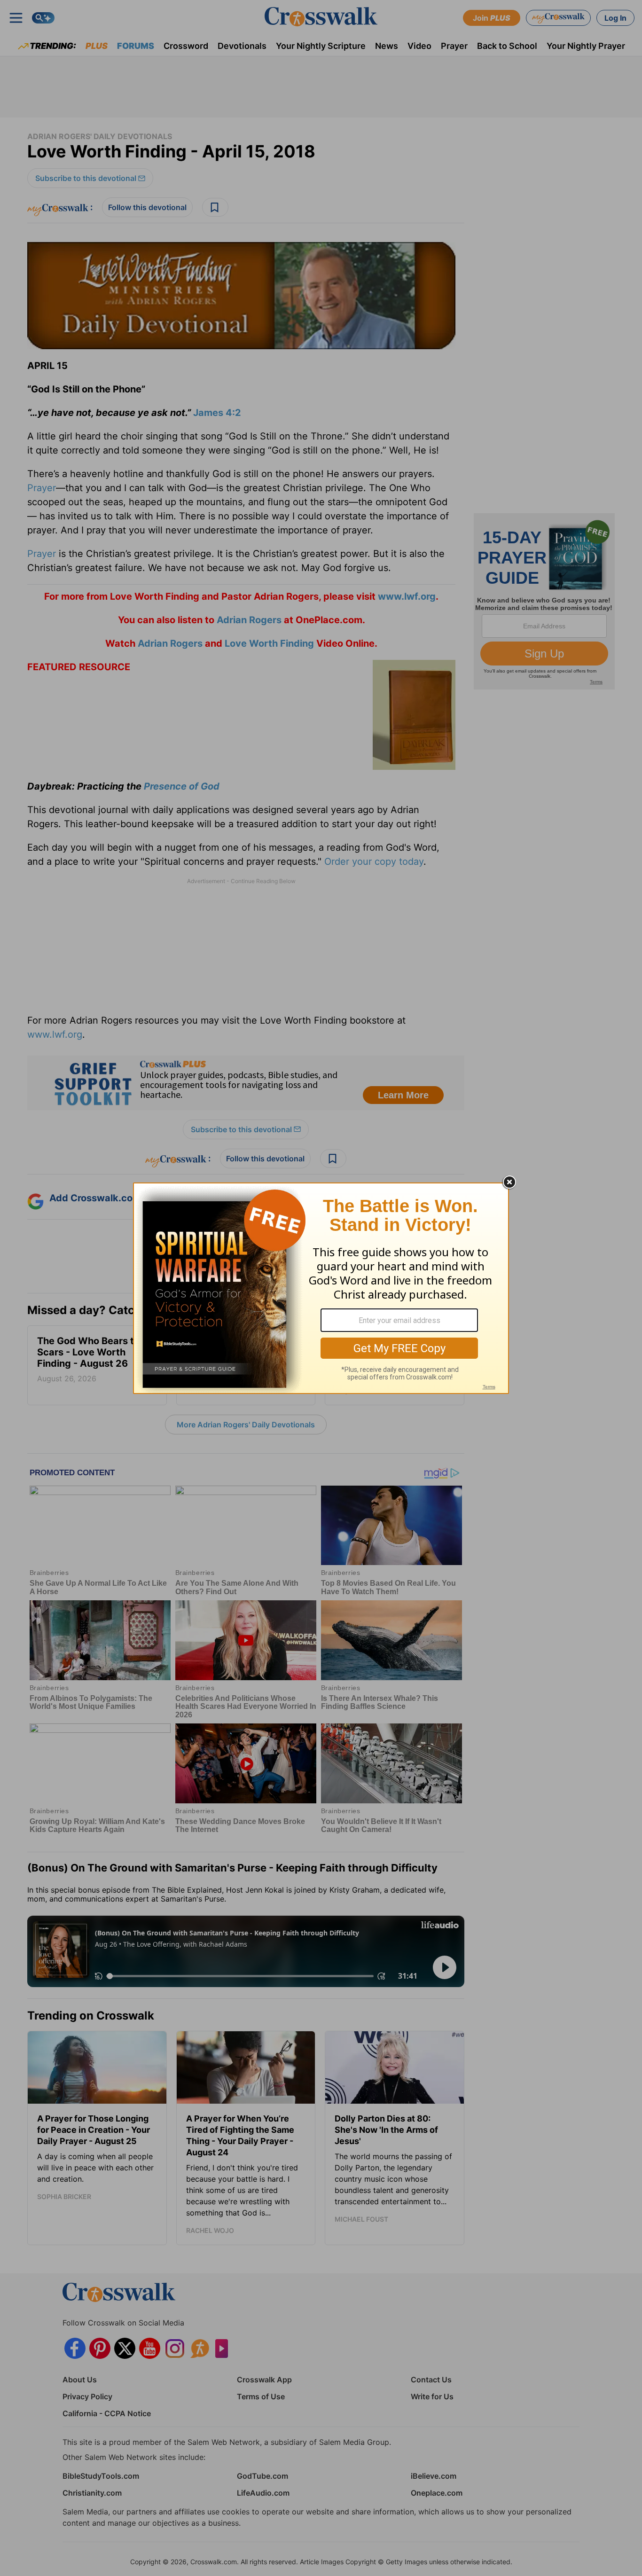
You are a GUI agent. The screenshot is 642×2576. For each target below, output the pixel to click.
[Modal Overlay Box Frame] (321, 1288)
